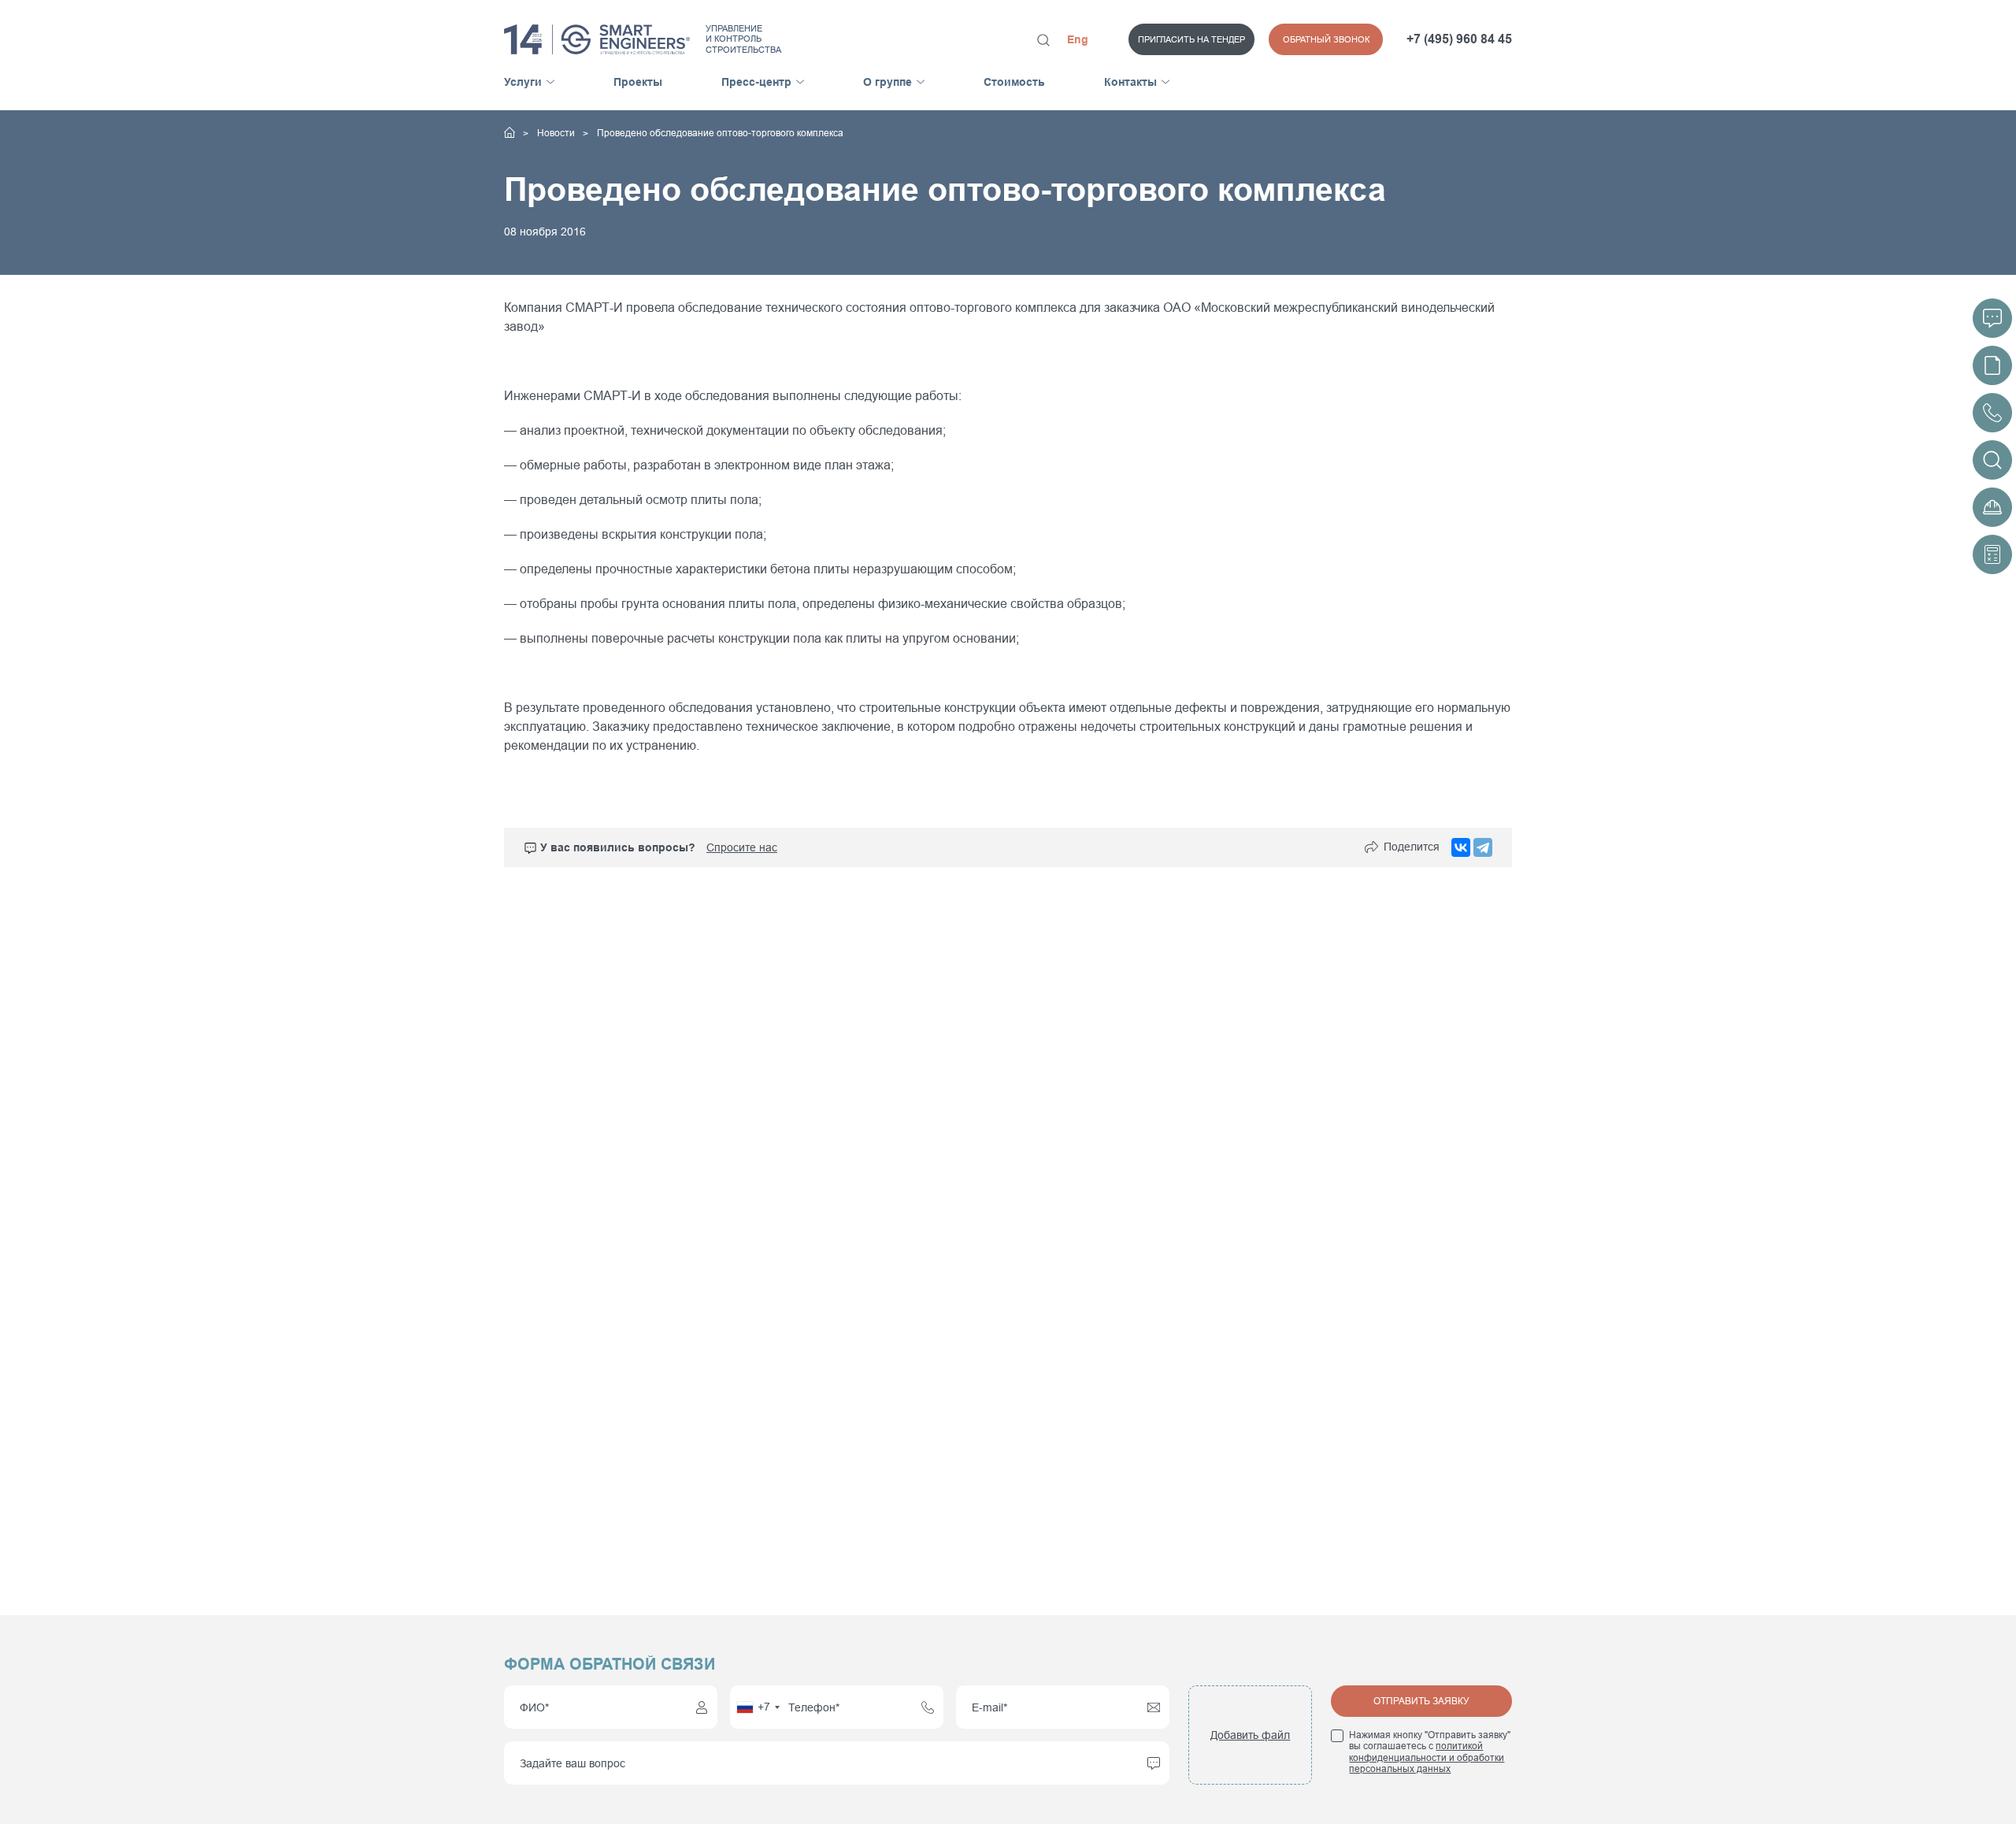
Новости (557, 133)
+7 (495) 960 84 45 (1459, 39)
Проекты (638, 82)
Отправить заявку (1421, 1701)
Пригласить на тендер (1191, 39)
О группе (888, 82)
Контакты (1130, 82)
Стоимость (1014, 82)
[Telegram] (1483, 847)
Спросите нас (742, 847)
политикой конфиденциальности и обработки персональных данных (1427, 1757)
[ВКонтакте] (1461, 847)
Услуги (523, 82)
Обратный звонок (1326, 39)
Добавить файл (1250, 1735)
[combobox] (758, 1707)
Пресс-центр (756, 82)
